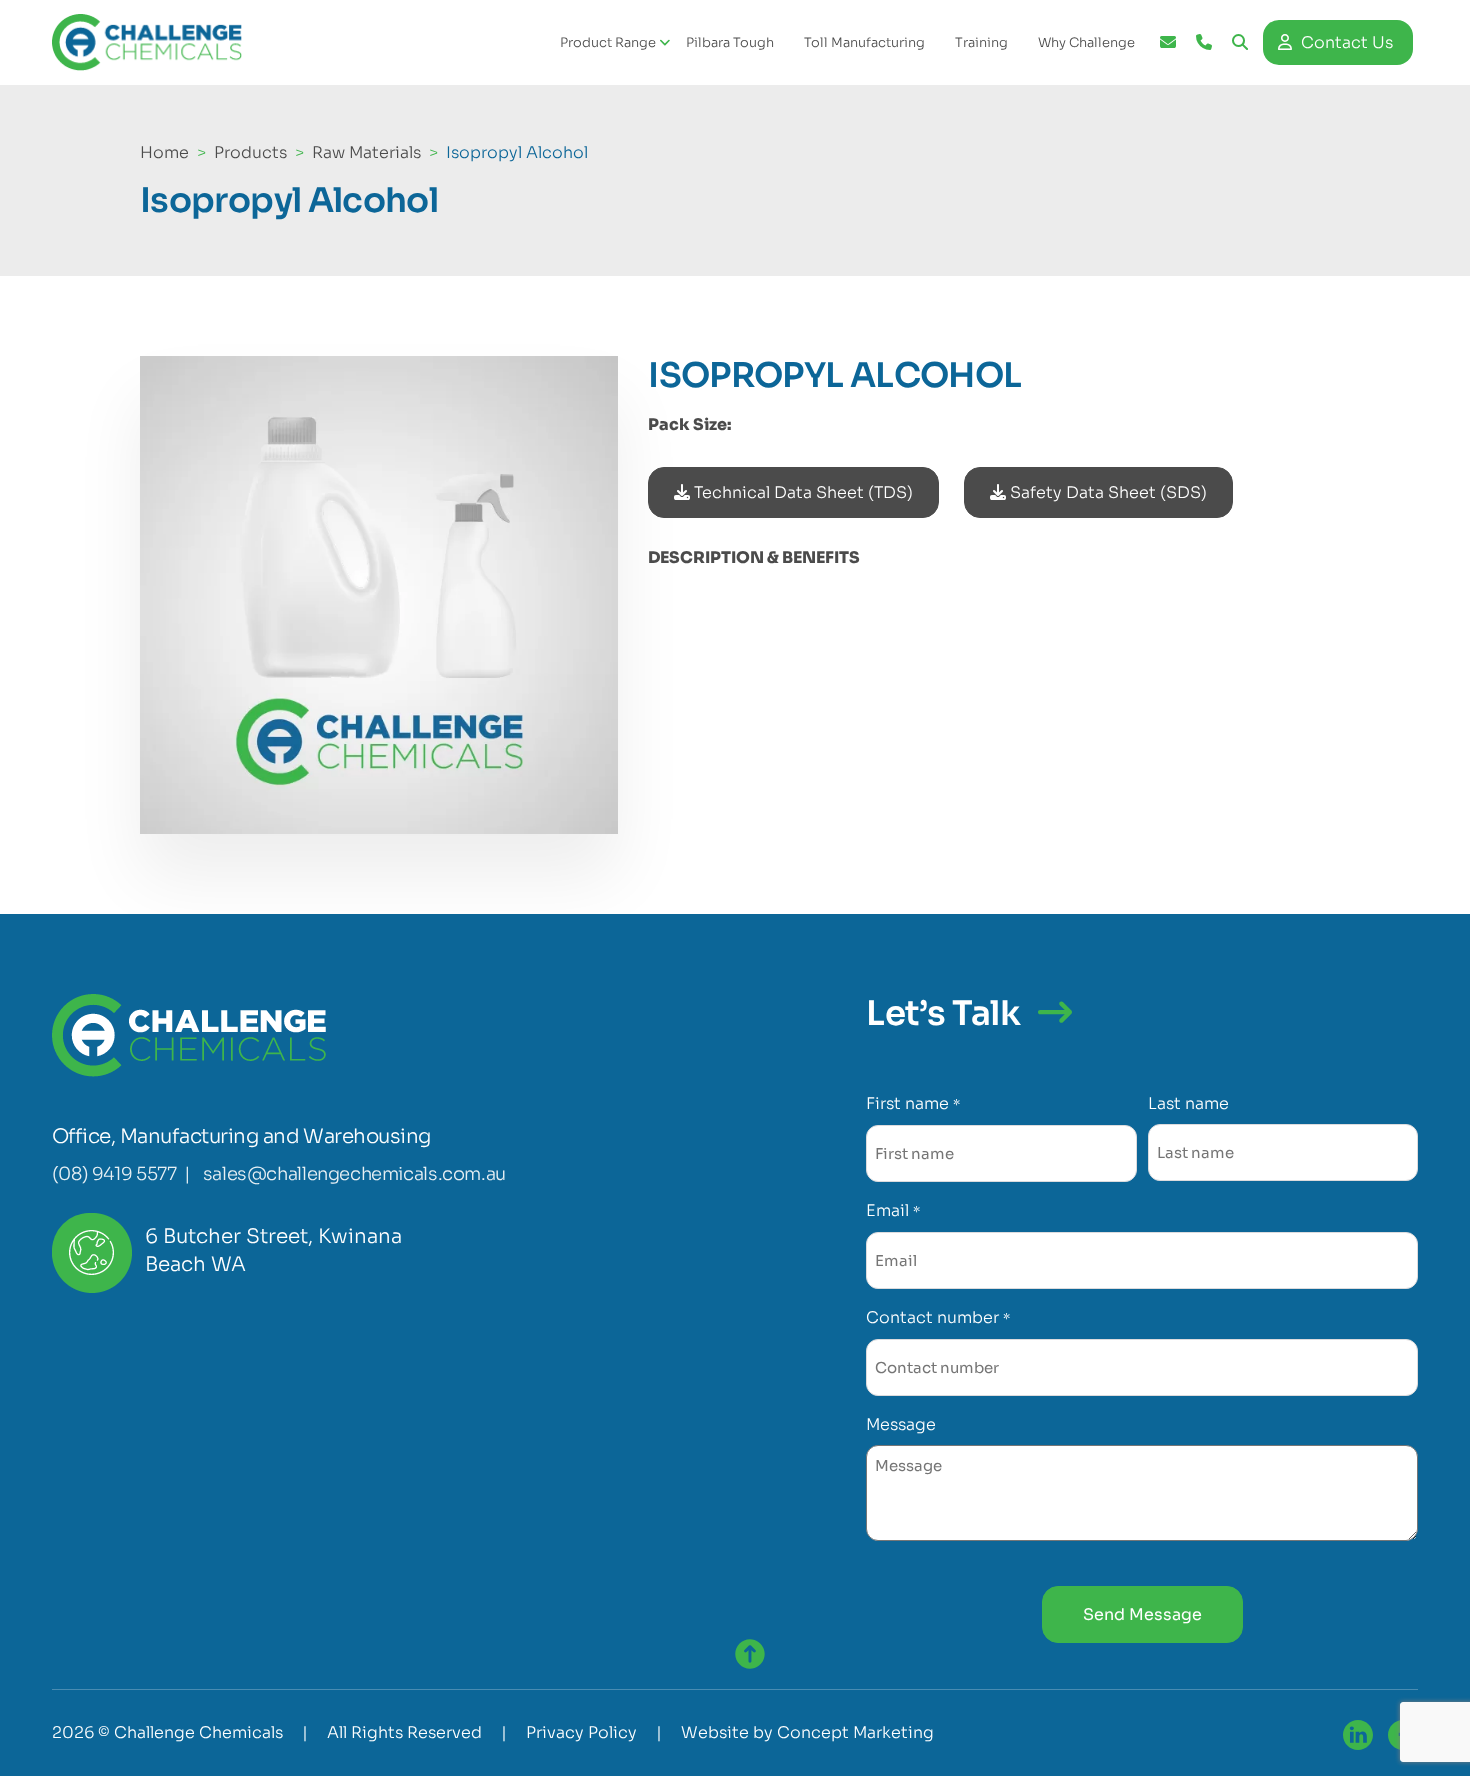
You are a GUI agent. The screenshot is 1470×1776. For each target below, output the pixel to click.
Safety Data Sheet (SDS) (1106, 492)
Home (164, 152)
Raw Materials (366, 152)
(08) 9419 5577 (114, 1174)
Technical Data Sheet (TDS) (801, 492)
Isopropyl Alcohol (517, 152)
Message (901, 1424)
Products (250, 152)
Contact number (937, 1317)
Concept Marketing (855, 1732)
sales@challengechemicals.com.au (354, 1174)
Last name (1188, 1103)
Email (892, 1210)
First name (912, 1103)
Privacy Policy (581, 1732)
